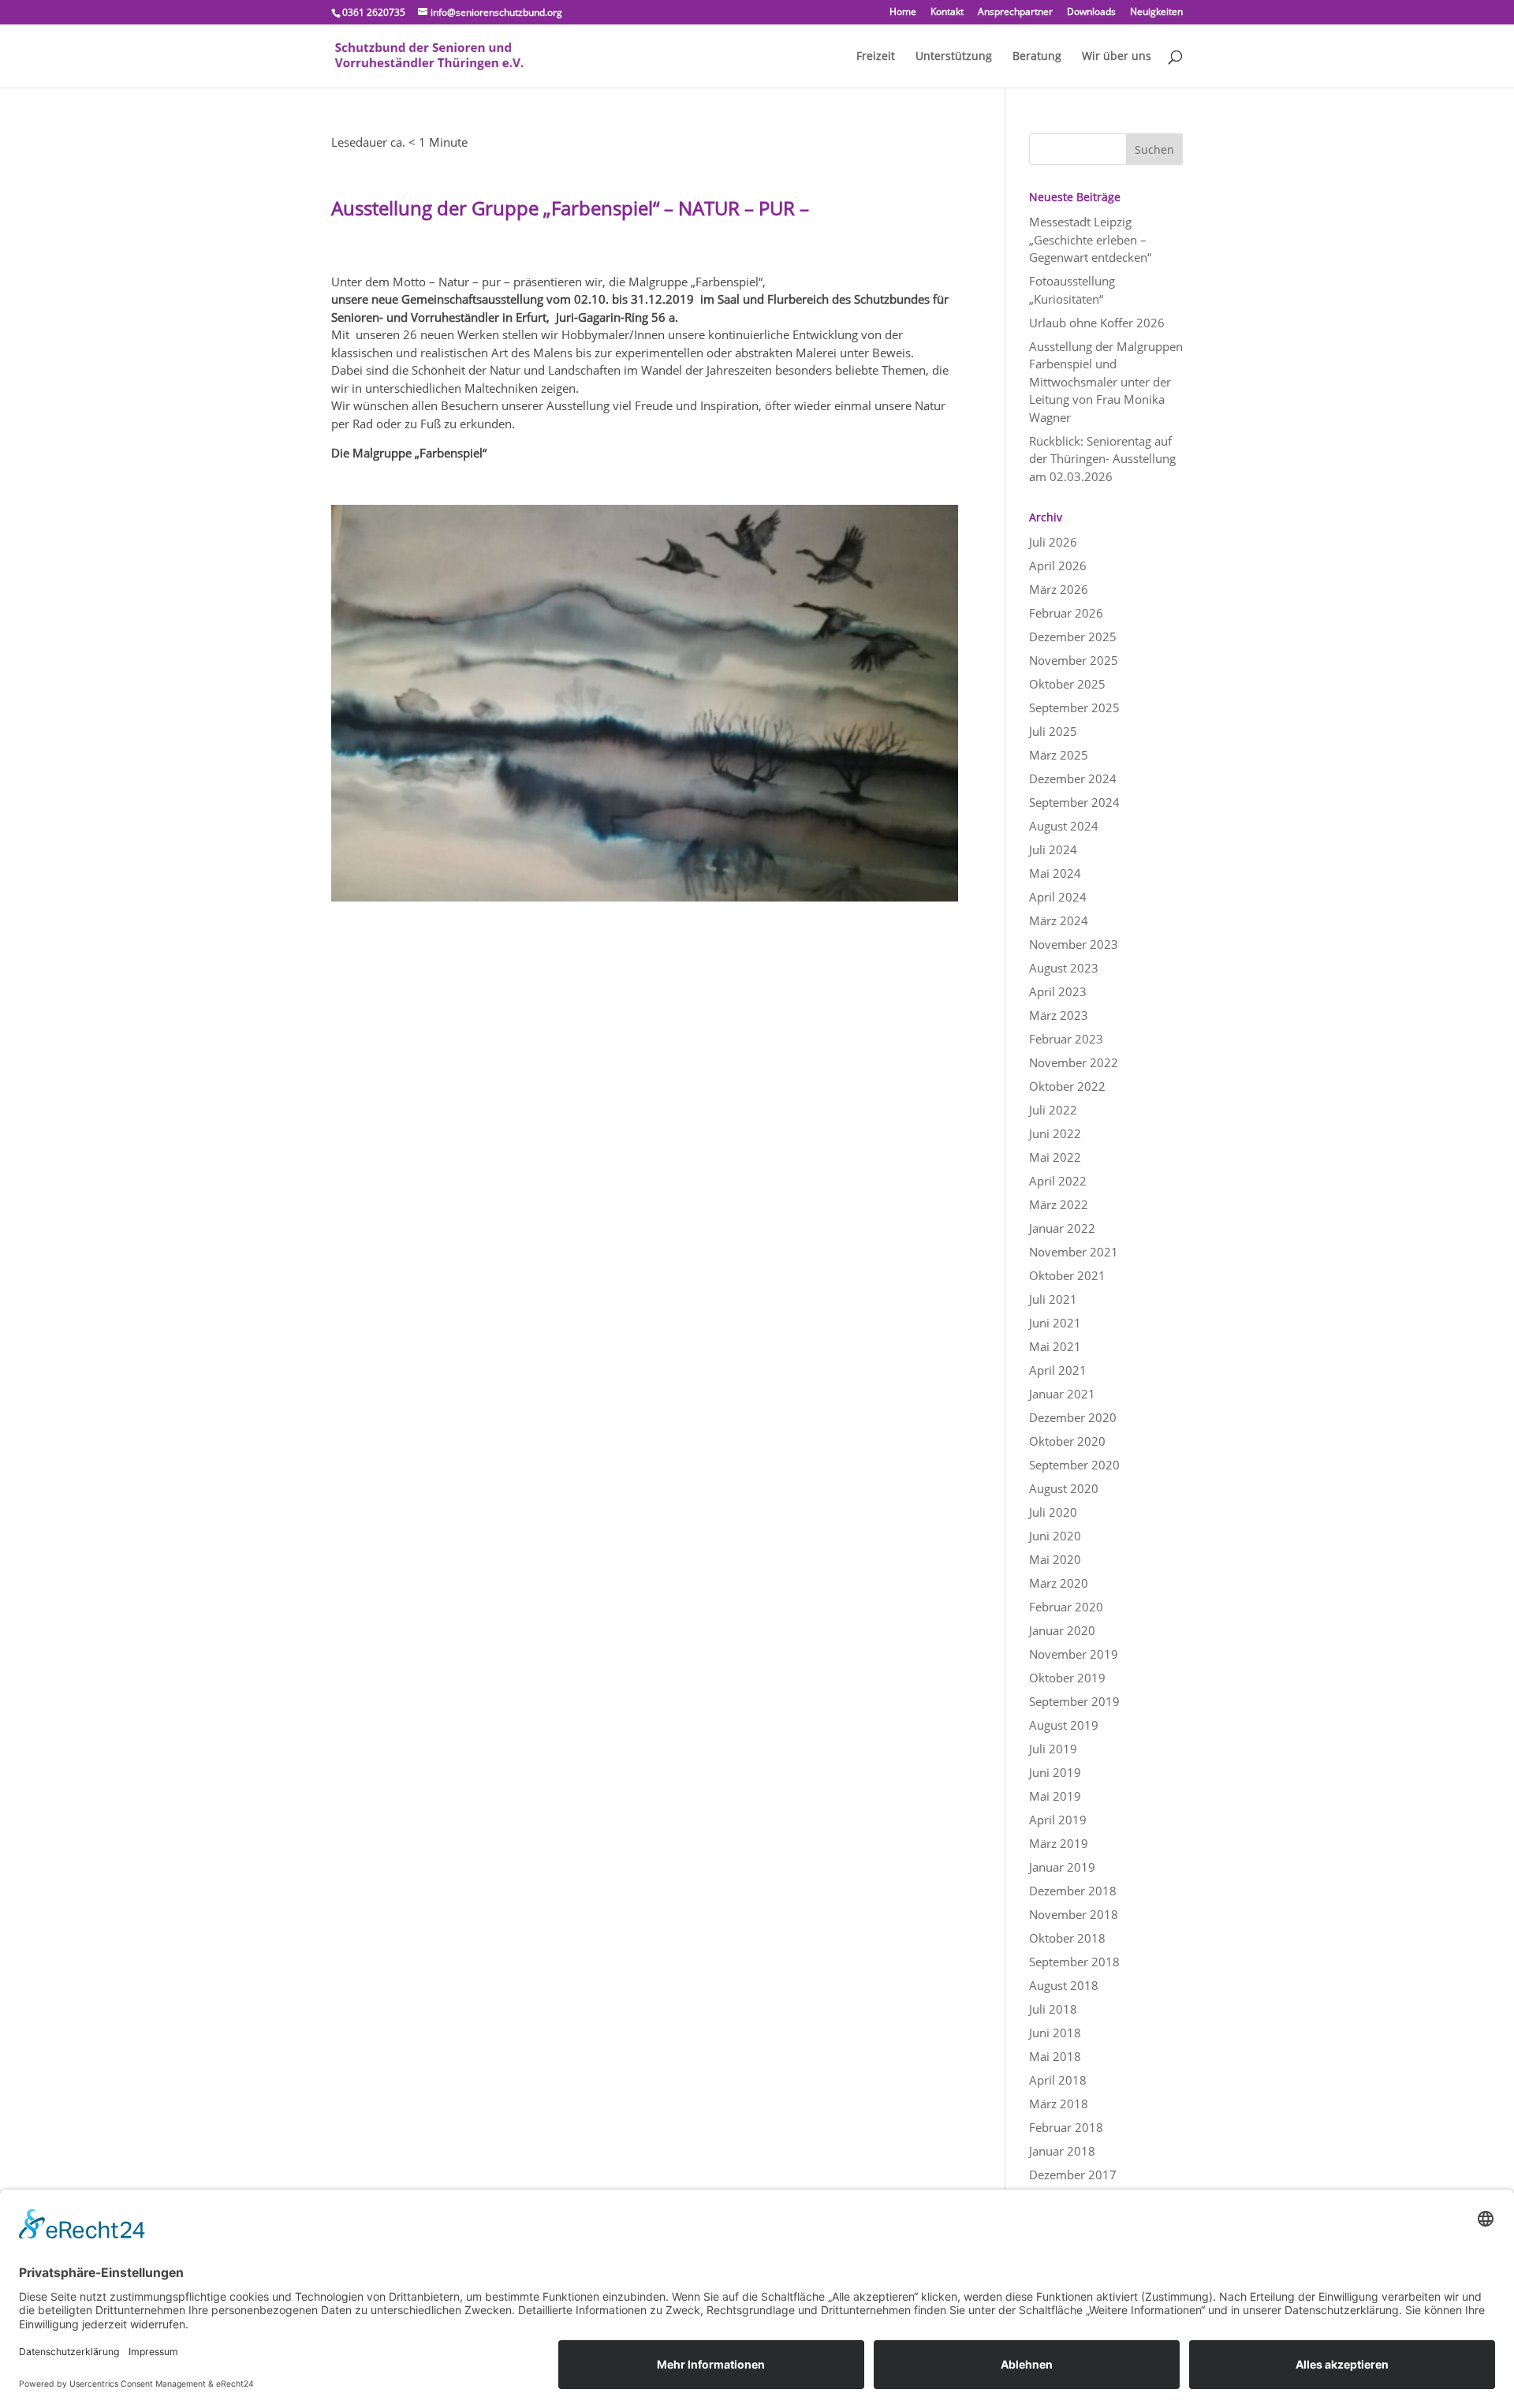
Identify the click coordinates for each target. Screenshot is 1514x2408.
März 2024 (1059, 920)
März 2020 (1059, 1583)
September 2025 (1074, 707)
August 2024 (1064, 826)
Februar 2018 (1066, 2127)
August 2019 (1064, 1725)
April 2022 (1058, 1181)
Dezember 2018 (1073, 1891)
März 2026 (1059, 589)
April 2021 (1058, 1370)
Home (903, 13)
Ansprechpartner (1015, 13)
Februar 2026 (1066, 613)
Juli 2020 (1053, 1512)
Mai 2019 (1055, 1796)
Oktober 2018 (1067, 1938)
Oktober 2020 (1067, 1441)
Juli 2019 (1053, 1749)
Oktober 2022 (1067, 1086)
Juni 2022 (1055, 1133)
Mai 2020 (1055, 1559)
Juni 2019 (1055, 1772)
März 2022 (1059, 1204)
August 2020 (1064, 1488)
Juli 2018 (1053, 2009)
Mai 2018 (1055, 2056)
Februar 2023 (1066, 1039)
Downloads (1091, 13)
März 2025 (1059, 755)
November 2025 (1074, 660)
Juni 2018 (1055, 2033)
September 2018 (1074, 1962)
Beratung (1037, 57)
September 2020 (1074, 1465)
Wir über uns (1117, 57)
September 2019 (1074, 1701)
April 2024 (1058, 897)
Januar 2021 (1062, 1394)
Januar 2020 (1062, 1630)
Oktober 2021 (1067, 1275)
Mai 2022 (1055, 1157)
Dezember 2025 (1073, 637)
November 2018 (1074, 1914)
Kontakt (947, 13)
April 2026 (1058, 566)
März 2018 (1059, 2104)
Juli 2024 (1053, 849)
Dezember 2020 (1073, 1417)
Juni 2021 (1055, 1323)
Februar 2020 (1066, 1607)
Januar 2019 (1062, 1867)
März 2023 (1059, 1015)
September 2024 (1074, 802)
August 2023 (1064, 968)
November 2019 (1074, 1654)
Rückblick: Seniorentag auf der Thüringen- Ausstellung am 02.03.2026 (1102, 459)
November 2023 (1074, 944)
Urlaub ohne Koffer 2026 (1097, 323)
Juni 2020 (1055, 1536)
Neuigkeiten (1156, 13)
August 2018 (1064, 1985)
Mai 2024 (1055, 873)
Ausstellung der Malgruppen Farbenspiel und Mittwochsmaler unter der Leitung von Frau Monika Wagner (1106, 382)
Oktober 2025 (1067, 684)
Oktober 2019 (1067, 1678)
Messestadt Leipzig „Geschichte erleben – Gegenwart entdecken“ (1090, 239)
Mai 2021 (1055, 1346)
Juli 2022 (1053, 1110)
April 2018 (1058, 2080)
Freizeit (876, 57)
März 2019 (1059, 1843)
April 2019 (1058, 1820)
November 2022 (1074, 1062)
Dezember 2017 (1073, 2175)
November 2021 (1074, 1252)
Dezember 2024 (1073, 778)
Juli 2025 (1053, 731)
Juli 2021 (1053, 1299)
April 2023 (1058, 991)
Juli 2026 (1053, 542)
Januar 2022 (1062, 1228)
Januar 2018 (1062, 2151)
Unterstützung (954, 57)
